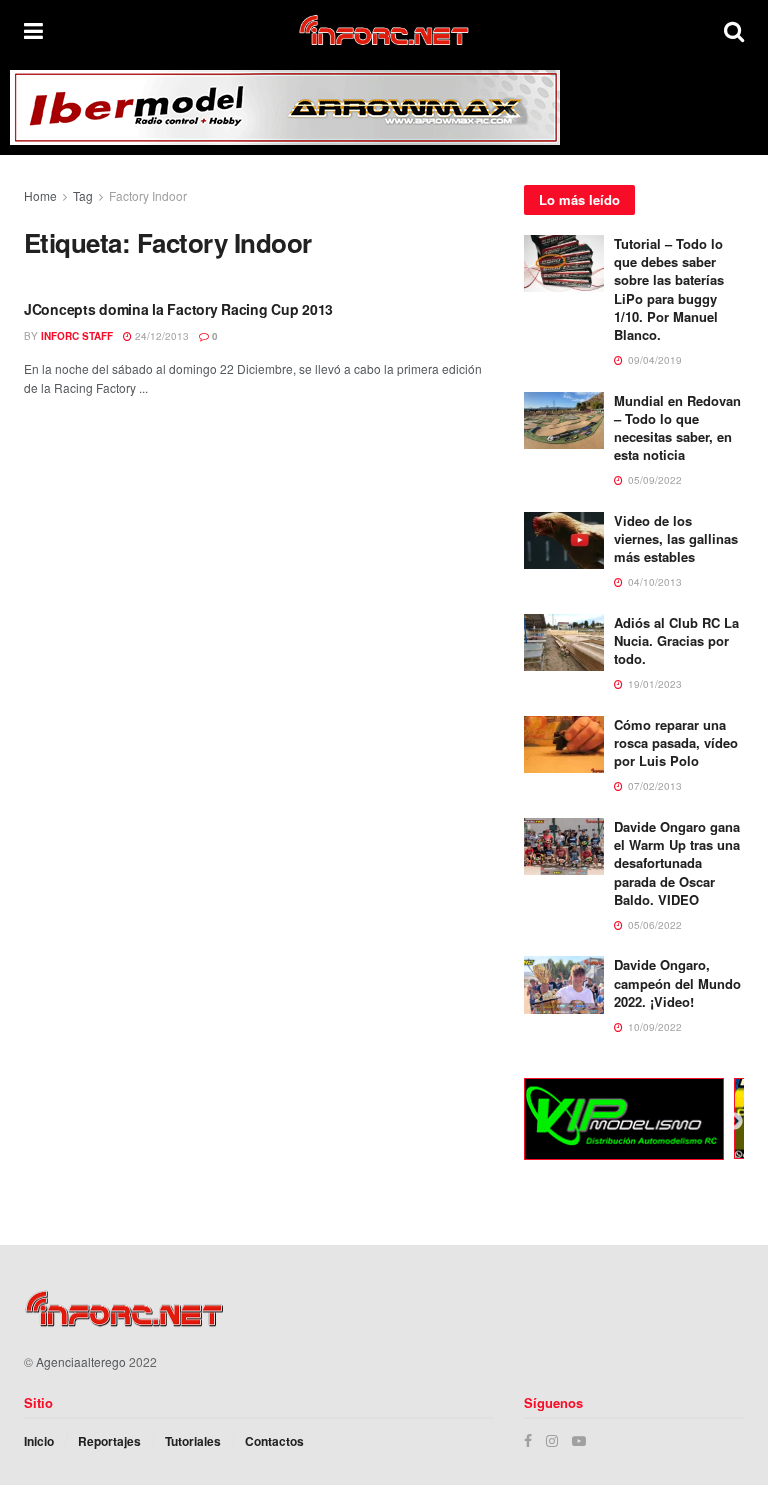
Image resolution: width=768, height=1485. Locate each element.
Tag (83, 195)
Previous (509, 1122)
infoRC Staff (77, 336)
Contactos (274, 1441)
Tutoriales (193, 1441)
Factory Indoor (148, 195)
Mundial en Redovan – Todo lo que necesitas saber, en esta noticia (677, 428)
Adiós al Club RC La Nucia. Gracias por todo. (676, 640)
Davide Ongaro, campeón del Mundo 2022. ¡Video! (677, 982)
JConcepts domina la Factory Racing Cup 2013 (178, 309)
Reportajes (109, 1441)
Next (734, 1122)
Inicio (39, 1441)
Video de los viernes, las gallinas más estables (676, 538)
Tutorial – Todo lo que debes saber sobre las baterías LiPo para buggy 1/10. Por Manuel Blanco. (669, 289)
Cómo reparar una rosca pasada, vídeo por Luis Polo (676, 742)
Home (40, 195)
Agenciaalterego (81, 1361)
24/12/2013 (160, 336)
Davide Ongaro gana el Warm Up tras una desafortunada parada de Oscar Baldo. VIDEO (677, 863)
